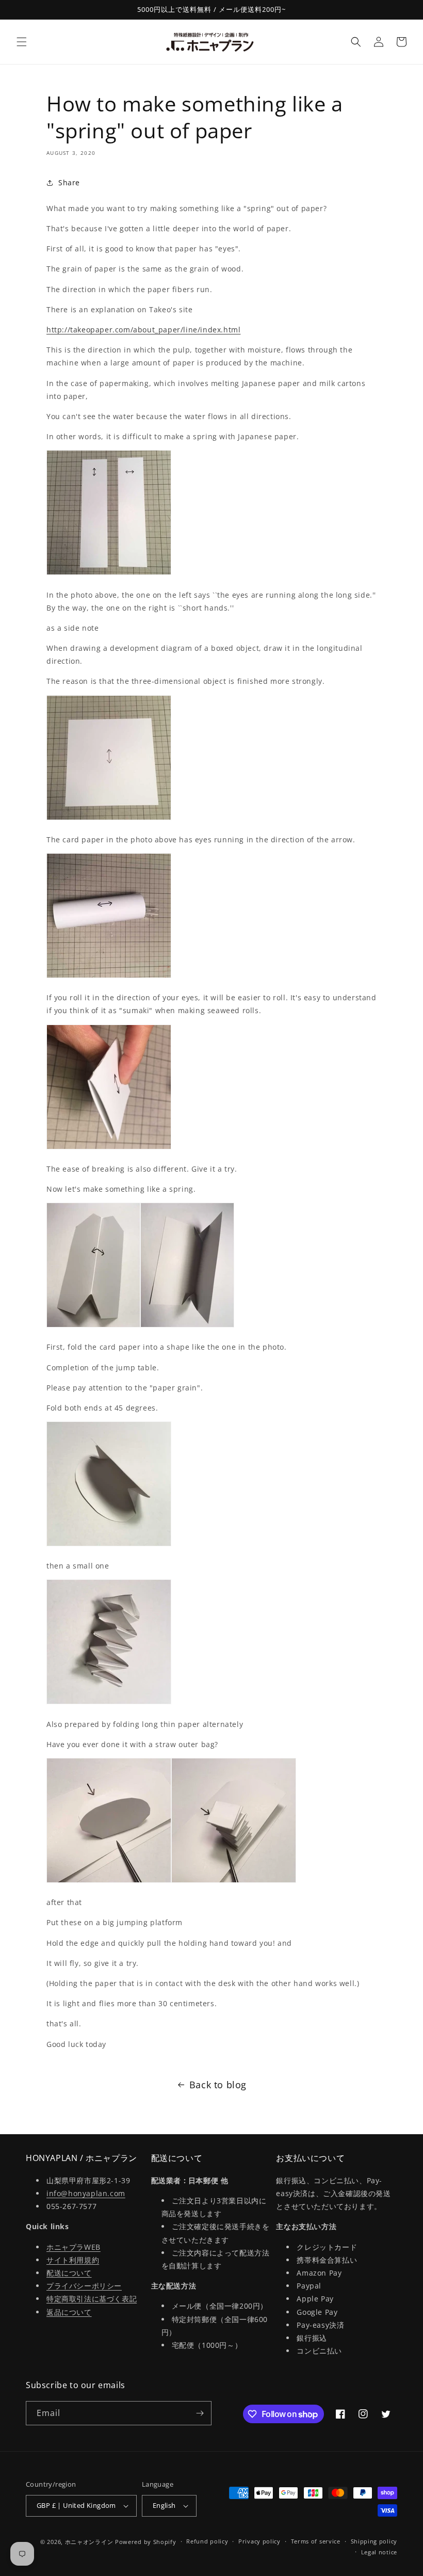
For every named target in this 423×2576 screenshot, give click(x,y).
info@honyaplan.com (86, 2193)
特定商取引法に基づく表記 (92, 2299)
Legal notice (379, 2552)
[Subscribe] (200, 2413)
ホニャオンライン (89, 2542)
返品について (69, 2312)
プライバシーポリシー (84, 2286)
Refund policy (207, 2541)
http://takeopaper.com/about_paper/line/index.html (143, 330)
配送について (69, 2273)
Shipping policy (374, 2541)
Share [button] (69, 182)
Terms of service (316, 2541)
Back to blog (218, 2085)
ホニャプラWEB (74, 2247)
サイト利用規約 (73, 2260)
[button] (22, 42)
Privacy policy (259, 2541)
